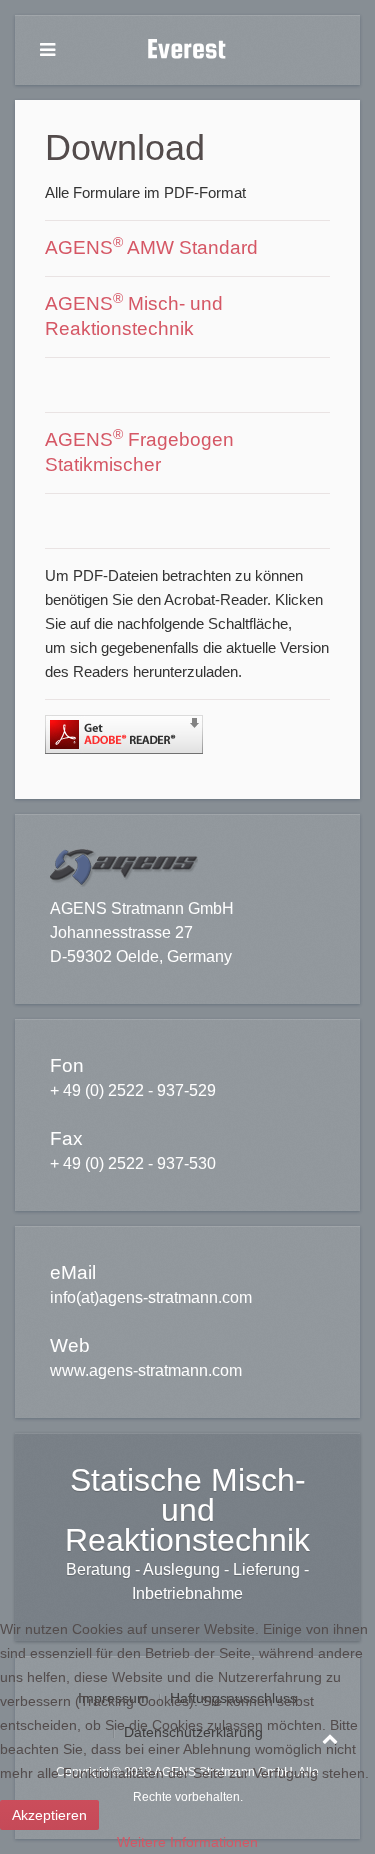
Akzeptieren (49, 1815)
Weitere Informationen (187, 1842)
